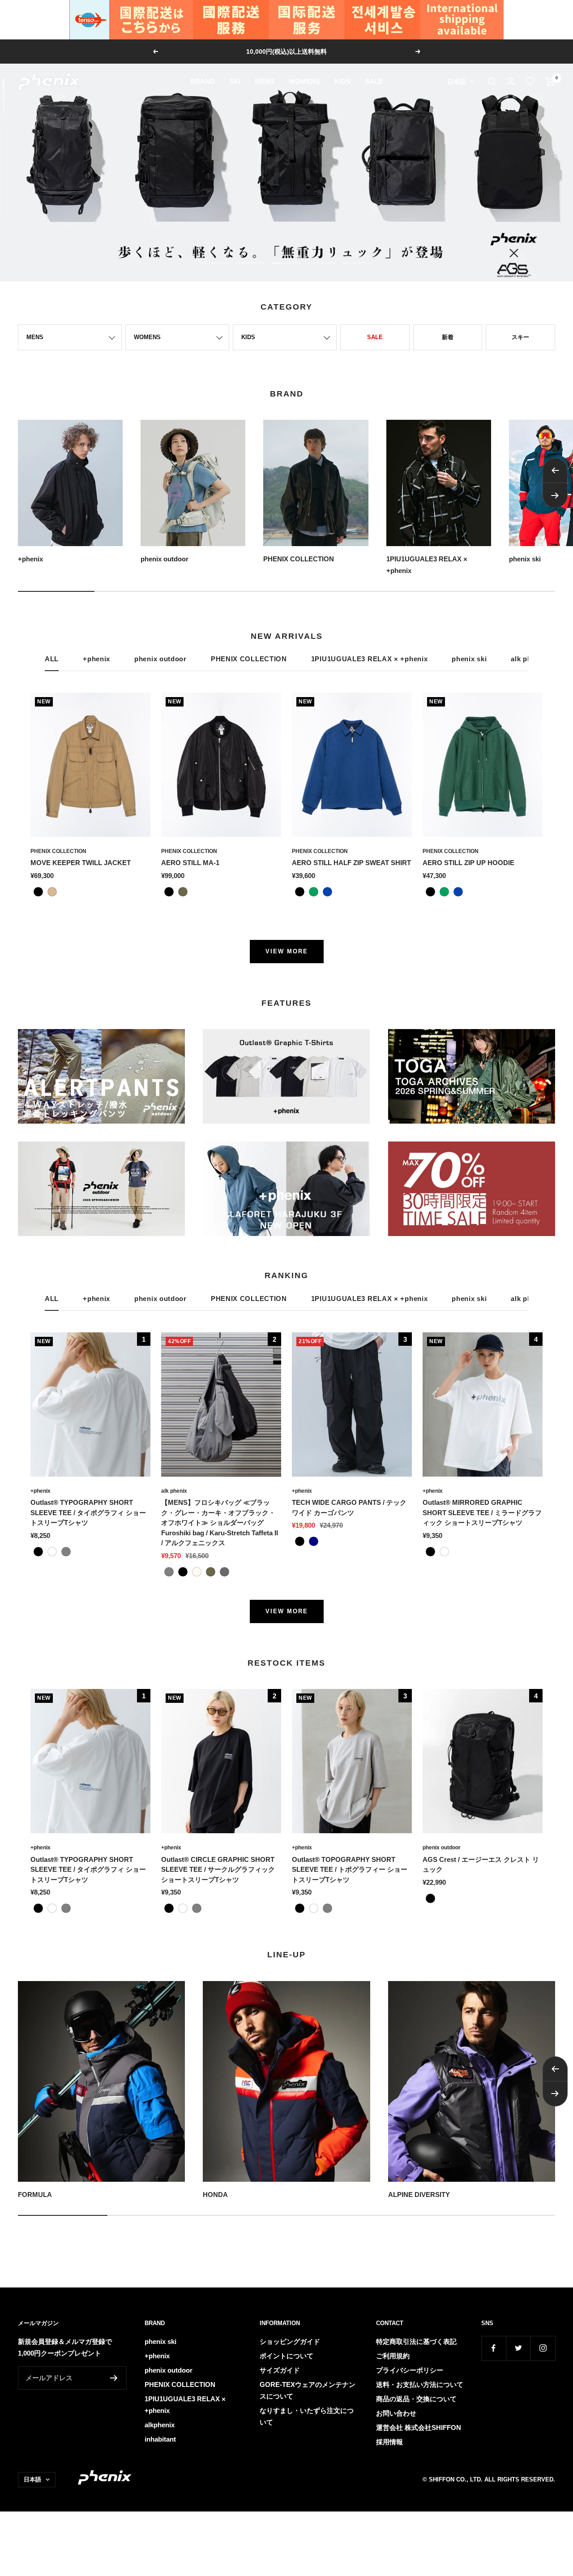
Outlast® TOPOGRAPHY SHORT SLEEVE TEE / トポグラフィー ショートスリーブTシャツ (350, 1870)
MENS (265, 81)
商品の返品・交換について (416, 2399)
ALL (52, 659)
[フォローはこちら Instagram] (543, 2348)
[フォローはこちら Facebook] (494, 2348)
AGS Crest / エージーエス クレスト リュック (481, 1865)
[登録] (114, 2378)
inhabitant (160, 2439)
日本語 (457, 82)
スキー (520, 337)
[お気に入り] (530, 82)
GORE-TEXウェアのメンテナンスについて (308, 2390)
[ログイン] (511, 81)
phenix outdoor (160, 659)
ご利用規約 (393, 2356)
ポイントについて (286, 2356)
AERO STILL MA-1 (190, 863)
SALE (374, 81)
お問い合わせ (396, 2413)
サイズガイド (280, 2370)
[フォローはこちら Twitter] (518, 2348)
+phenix (96, 659)
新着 (448, 337)
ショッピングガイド (290, 2341)
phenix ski (469, 659)
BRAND (203, 81)
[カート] (550, 82)
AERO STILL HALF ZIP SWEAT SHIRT (351, 863)
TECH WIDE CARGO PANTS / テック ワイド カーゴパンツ (349, 1508)
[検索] (492, 82)
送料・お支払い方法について (420, 2384)
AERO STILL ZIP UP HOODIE (468, 863)
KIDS (342, 81)
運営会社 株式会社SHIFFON (419, 2427)
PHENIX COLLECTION (249, 659)
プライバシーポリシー (410, 2370)
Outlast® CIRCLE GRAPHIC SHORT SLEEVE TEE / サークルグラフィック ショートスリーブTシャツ (218, 1870)
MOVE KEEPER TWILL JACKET (81, 863)
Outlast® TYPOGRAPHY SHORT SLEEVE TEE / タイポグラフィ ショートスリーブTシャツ (88, 1512)
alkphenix (160, 2425)
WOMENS (304, 81)
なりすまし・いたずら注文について (307, 2416)
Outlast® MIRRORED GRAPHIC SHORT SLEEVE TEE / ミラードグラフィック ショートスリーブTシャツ (482, 1512)
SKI (235, 81)
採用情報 (389, 2442)
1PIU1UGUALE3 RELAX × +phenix (370, 659)
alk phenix (174, 1491)
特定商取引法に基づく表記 (416, 2341)
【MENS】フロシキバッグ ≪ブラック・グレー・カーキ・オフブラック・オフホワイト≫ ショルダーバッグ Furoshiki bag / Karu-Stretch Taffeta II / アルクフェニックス (220, 1523)
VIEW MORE (287, 951)
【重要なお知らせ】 (287, 52)
